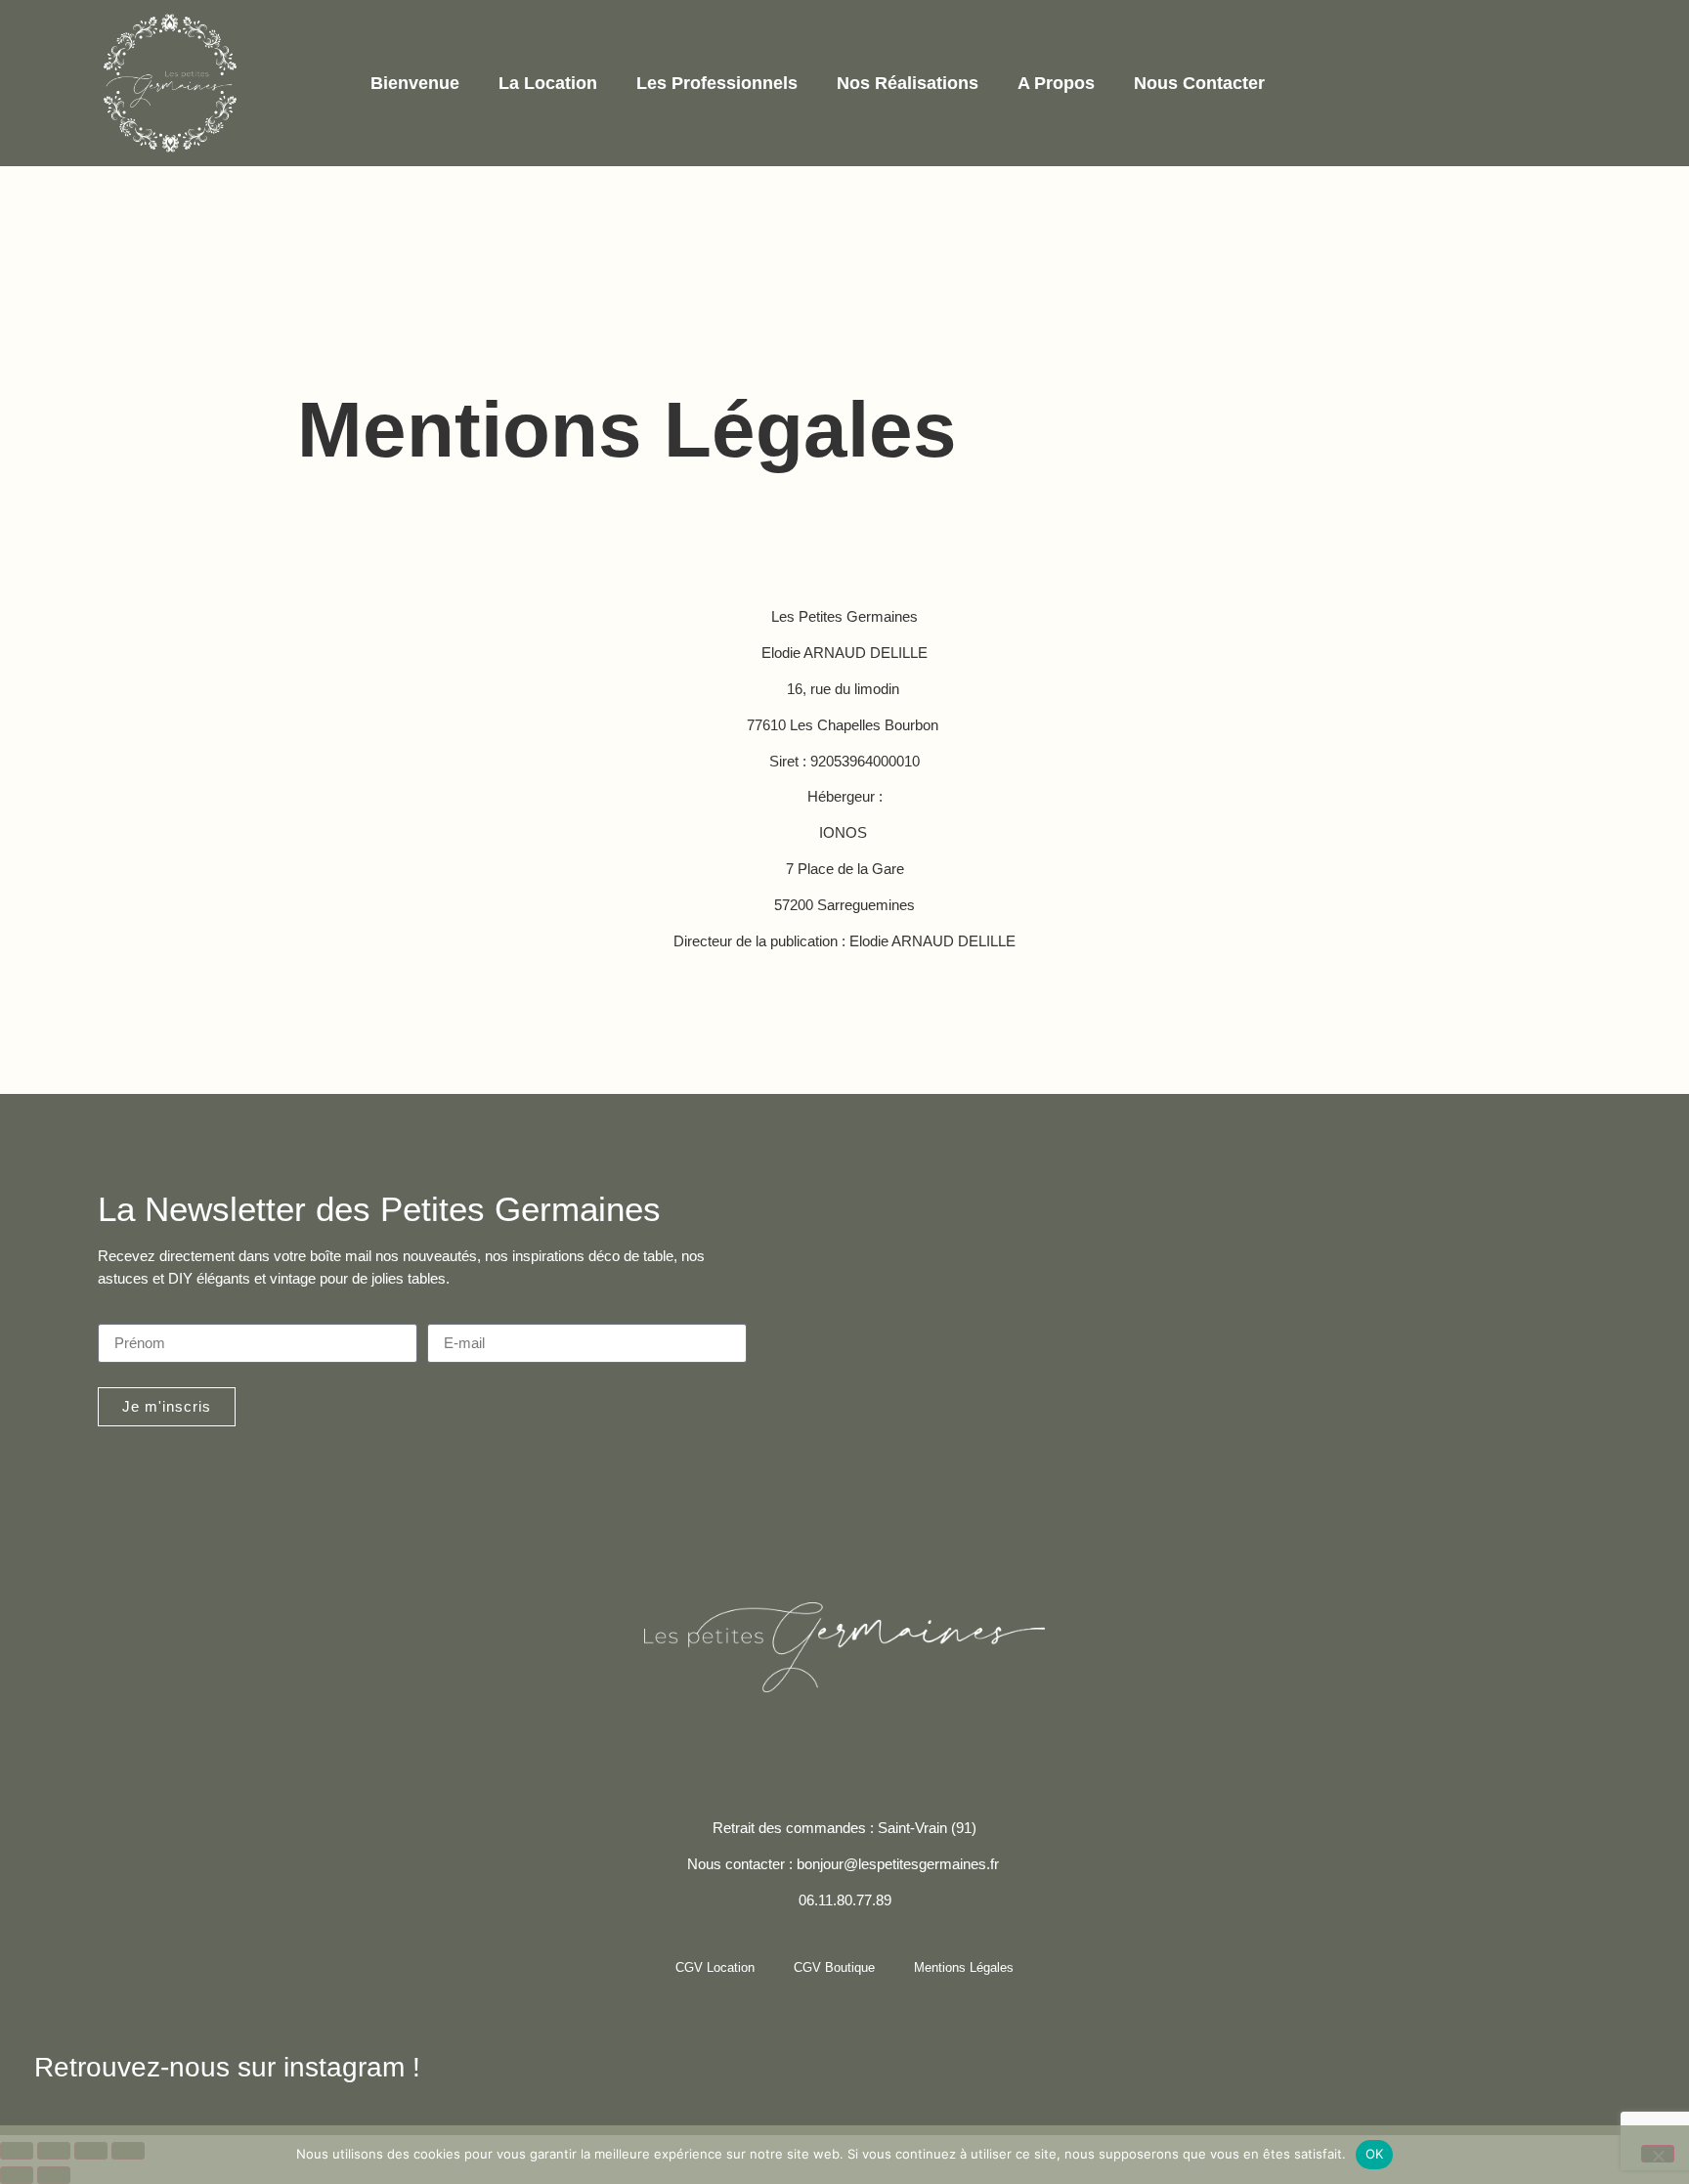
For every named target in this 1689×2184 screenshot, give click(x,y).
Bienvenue (415, 83)
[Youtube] (923, 1735)
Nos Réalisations (908, 83)
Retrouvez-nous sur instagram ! (227, 2067)
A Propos (1056, 83)
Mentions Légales (964, 1967)
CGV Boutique (834, 1967)
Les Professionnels (717, 83)
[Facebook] (767, 1735)
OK (1375, 2154)
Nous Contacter (1199, 83)
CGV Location (715, 1967)
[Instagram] (819, 1735)
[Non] (1658, 2154)
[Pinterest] (871, 1735)
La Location (548, 83)
